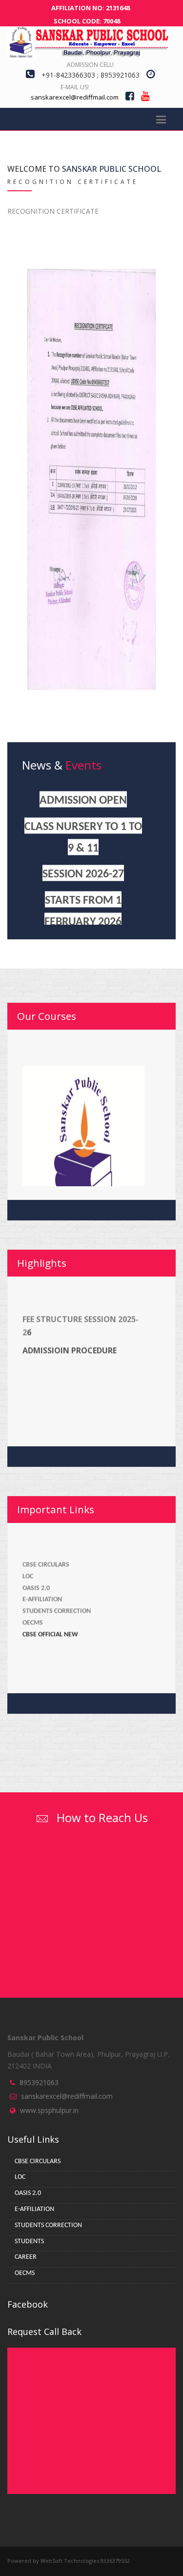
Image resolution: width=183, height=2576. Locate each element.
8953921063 (39, 2082)
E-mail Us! (75, 87)
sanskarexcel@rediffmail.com (67, 2096)
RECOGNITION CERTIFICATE (53, 211)
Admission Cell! (90, 65)
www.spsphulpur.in (49, 2110)
